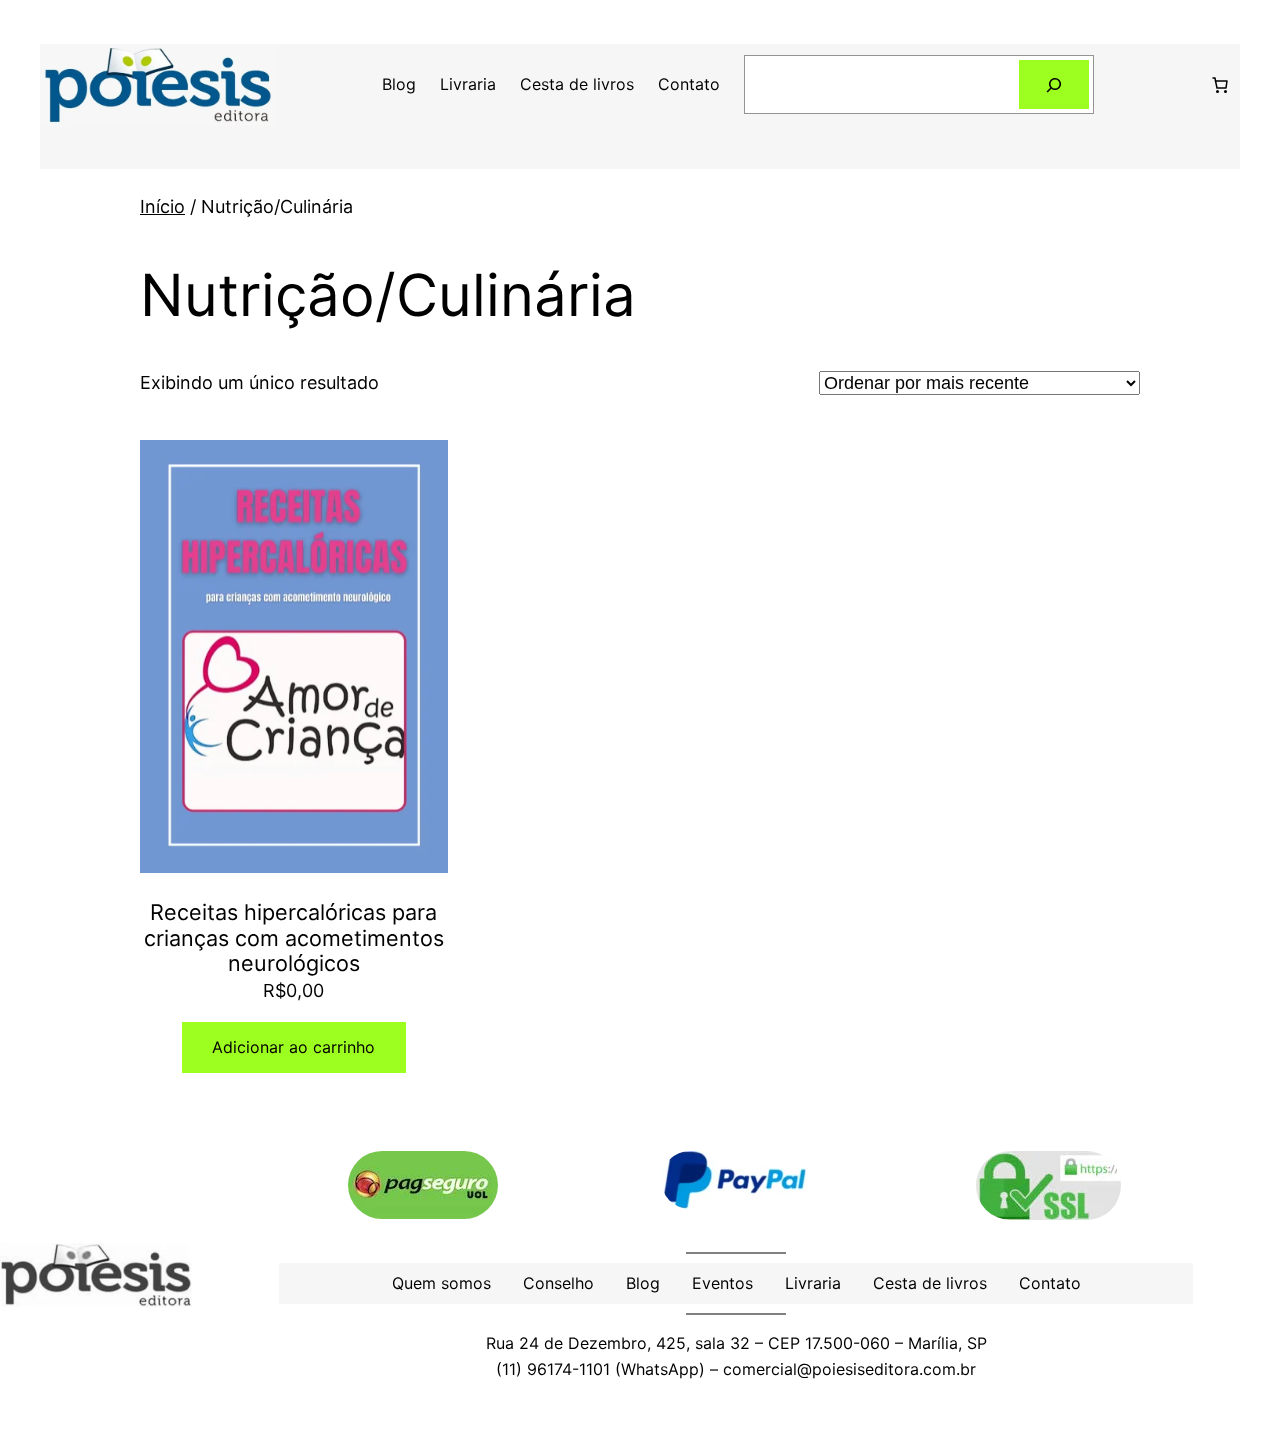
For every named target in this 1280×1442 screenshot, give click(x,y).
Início (162, 206)
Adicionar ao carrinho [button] (293, 1047)
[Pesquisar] (1054, 84)
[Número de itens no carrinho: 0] (1220, 85)
